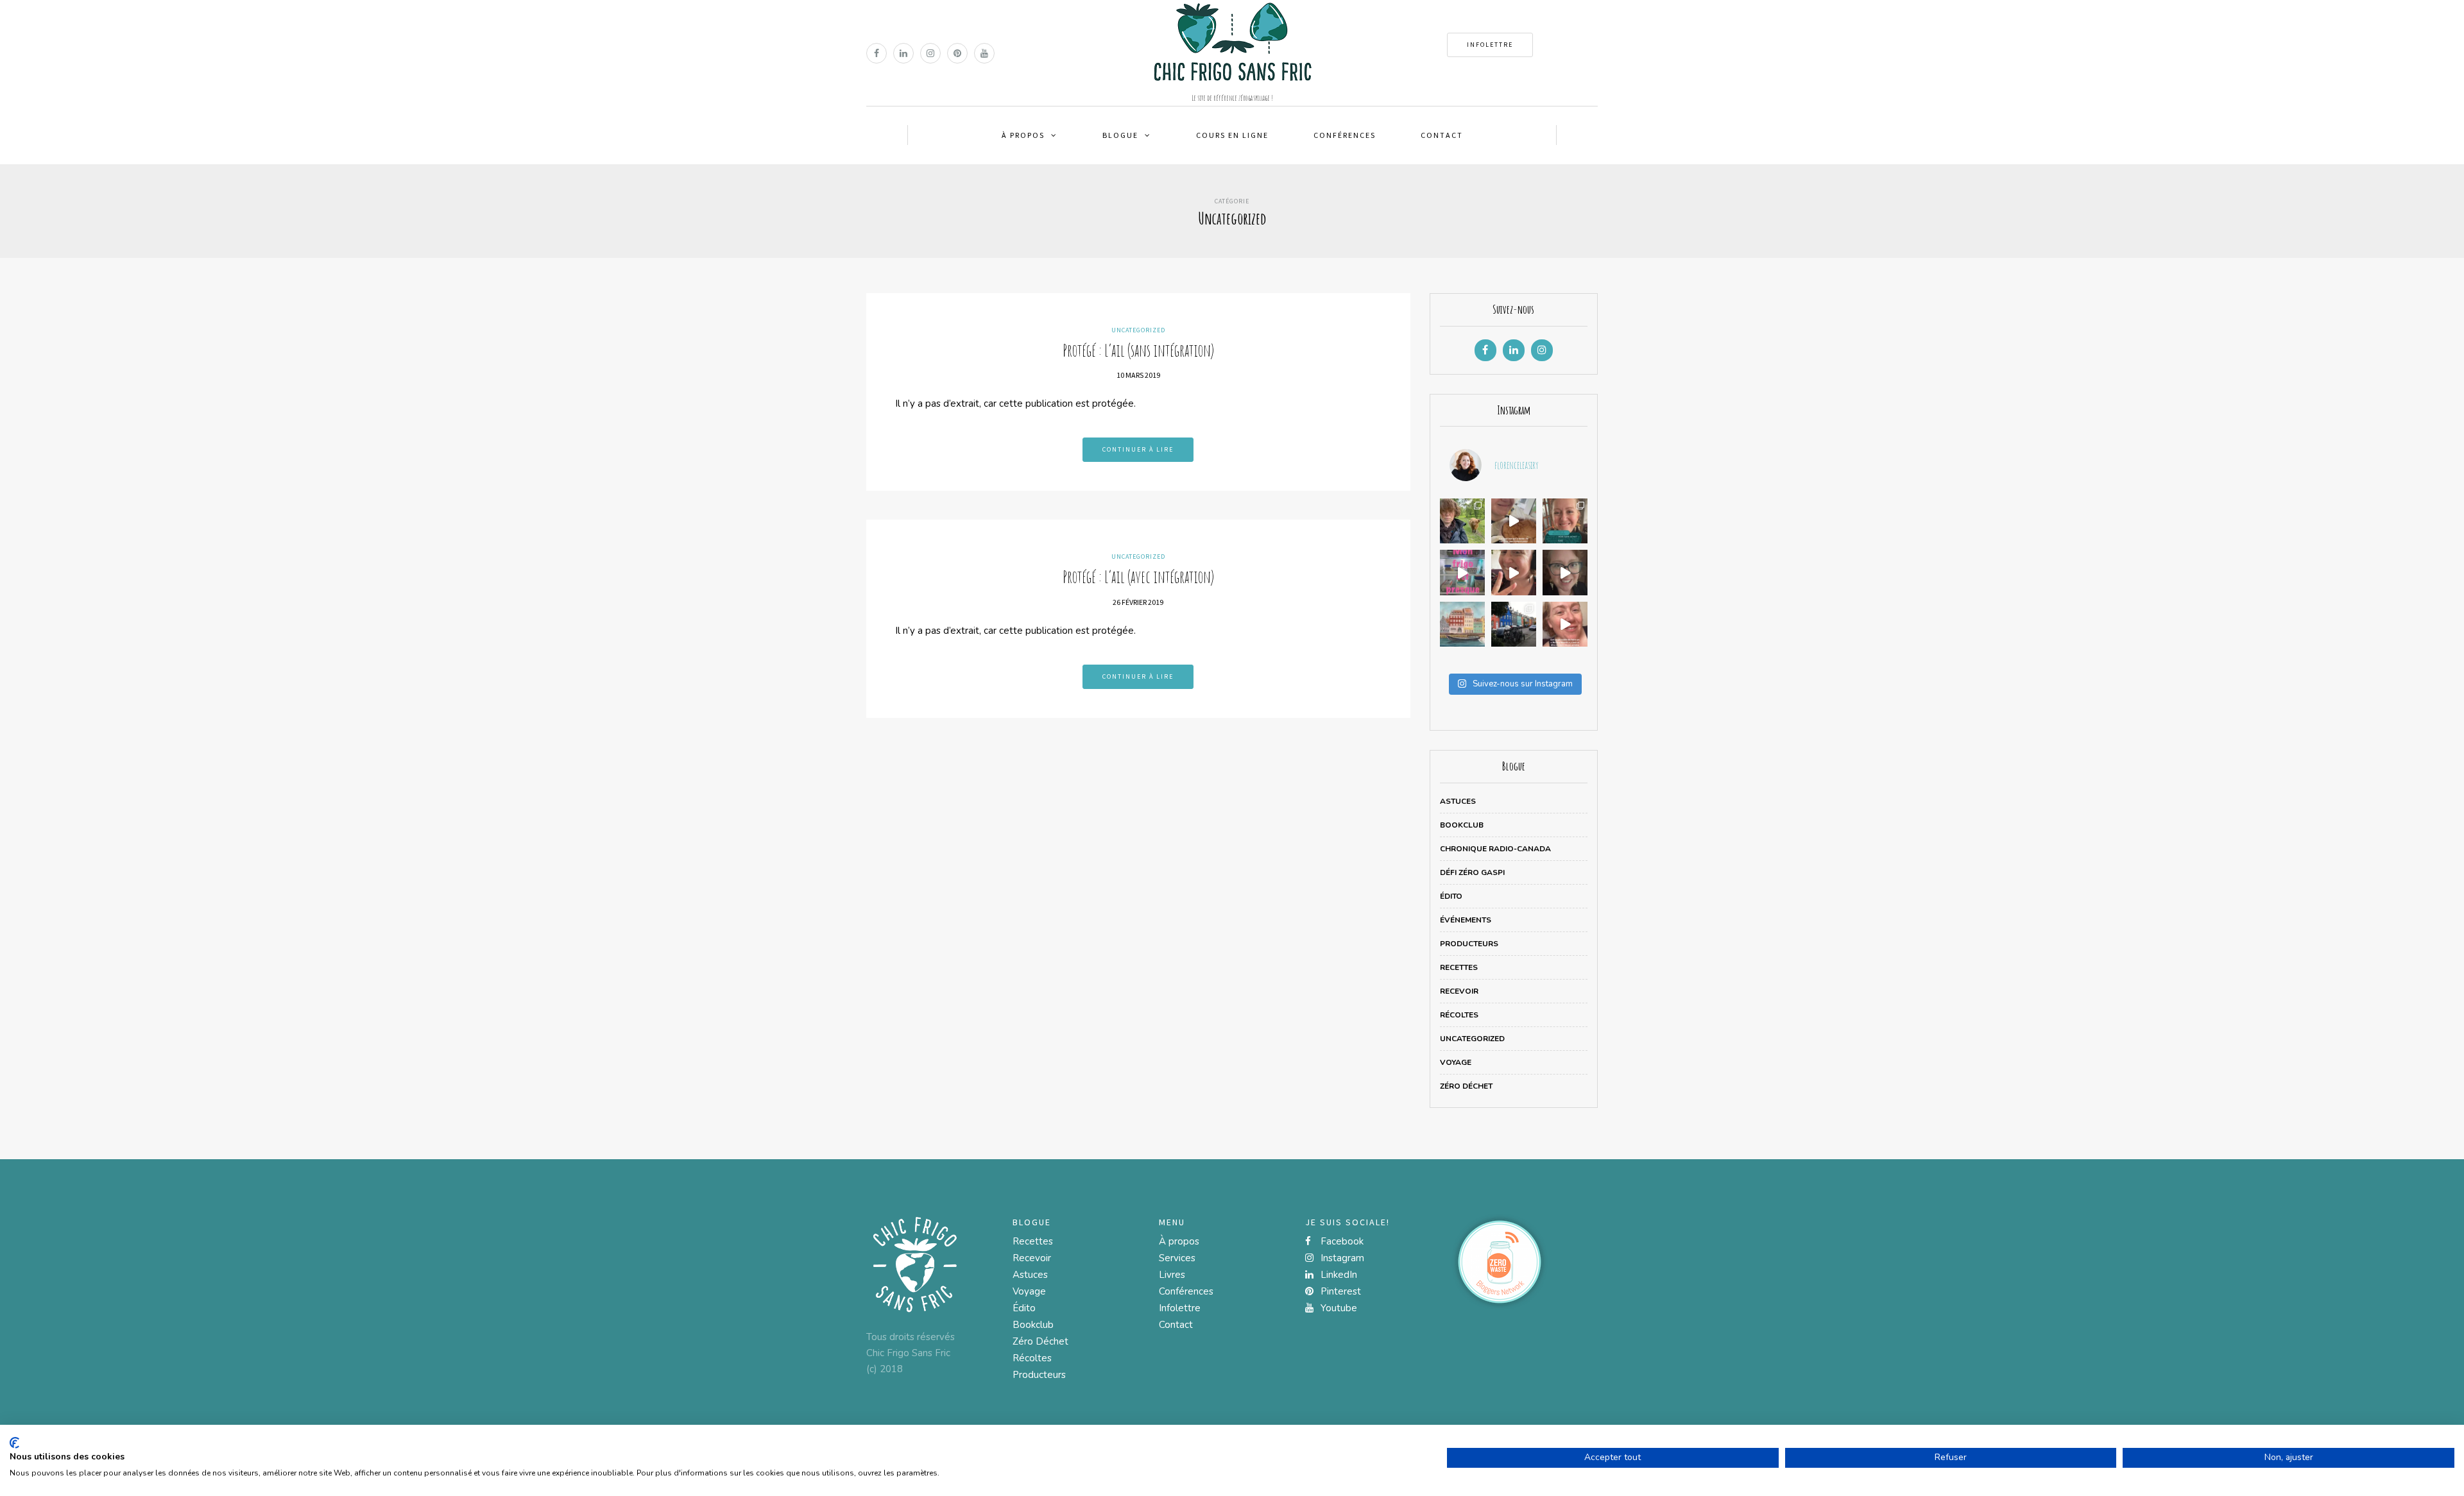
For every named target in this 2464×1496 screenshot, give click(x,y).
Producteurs (1469, 944)
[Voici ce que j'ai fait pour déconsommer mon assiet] (1565, 572)
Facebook (1341, 1241)
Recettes (1459, 967)
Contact (1442, 135)
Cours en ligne (1232, 135)
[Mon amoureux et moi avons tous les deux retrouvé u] (1462, 572)
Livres (1172, 1275)
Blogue (1120, 135)
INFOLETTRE (1490, 45)
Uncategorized (1138, 330)
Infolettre (1180, 1308)
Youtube (1338, 1308)
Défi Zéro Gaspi (1472, 872)
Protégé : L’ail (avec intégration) (1138, 577)
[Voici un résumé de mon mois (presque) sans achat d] (1565, 521)
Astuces (1458, 801)
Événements (1466, 920)
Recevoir (1459, 991)
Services (1177, 1258)
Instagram (1341, 1258)
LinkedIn (1338, 1275)
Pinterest (1339, 1291)
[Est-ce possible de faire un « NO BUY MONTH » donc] (1565, 624)
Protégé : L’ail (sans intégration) (1138, 350)
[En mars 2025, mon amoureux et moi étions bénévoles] (1462, 624)
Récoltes (1459, 1015)
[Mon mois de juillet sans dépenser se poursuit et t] (1514, 572)
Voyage (1456, 1062)
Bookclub (1462, 825)
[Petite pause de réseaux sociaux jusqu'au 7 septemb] (1462, 521)
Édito (1451, 896)
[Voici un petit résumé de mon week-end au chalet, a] (1514, 521)
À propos (1023, 135)
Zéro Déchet (1466, 1086)
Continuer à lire (1138, 449)
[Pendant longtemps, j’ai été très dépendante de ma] (1514, 624)
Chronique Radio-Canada (1495, 849)
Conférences (1345, 135)
